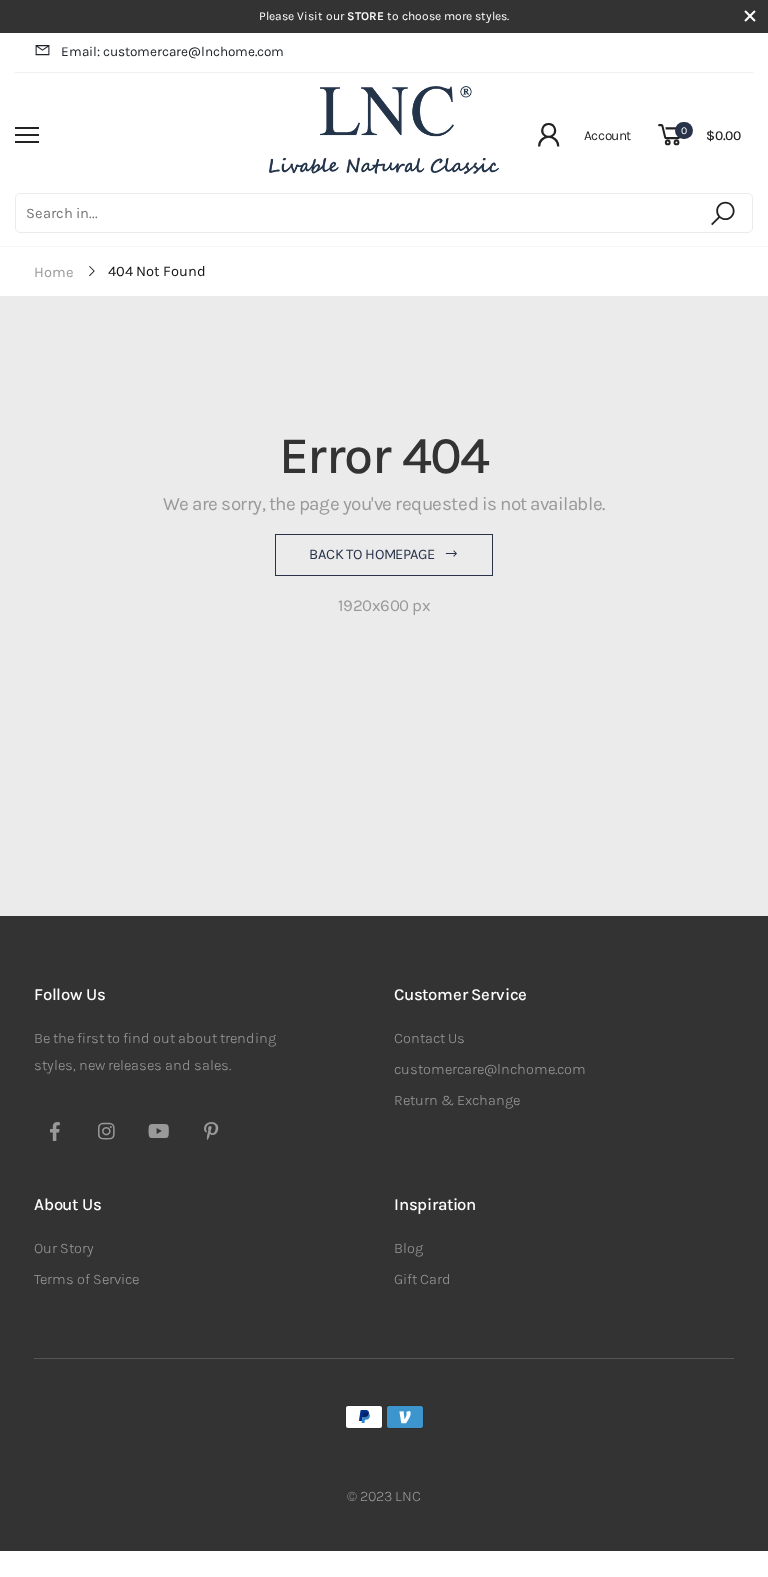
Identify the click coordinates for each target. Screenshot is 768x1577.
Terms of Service (86, 1279)
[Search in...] (726, 213)
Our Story (64, 1248)
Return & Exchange (457, 1100)
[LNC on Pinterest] (211, 1134)
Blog (408, 1248)
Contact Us (429, 1038)
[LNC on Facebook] (55, 1134)
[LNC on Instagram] (107, 1134)
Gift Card (422, 1279)
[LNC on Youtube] (159, 1134)
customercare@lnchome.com (490, 1069)
